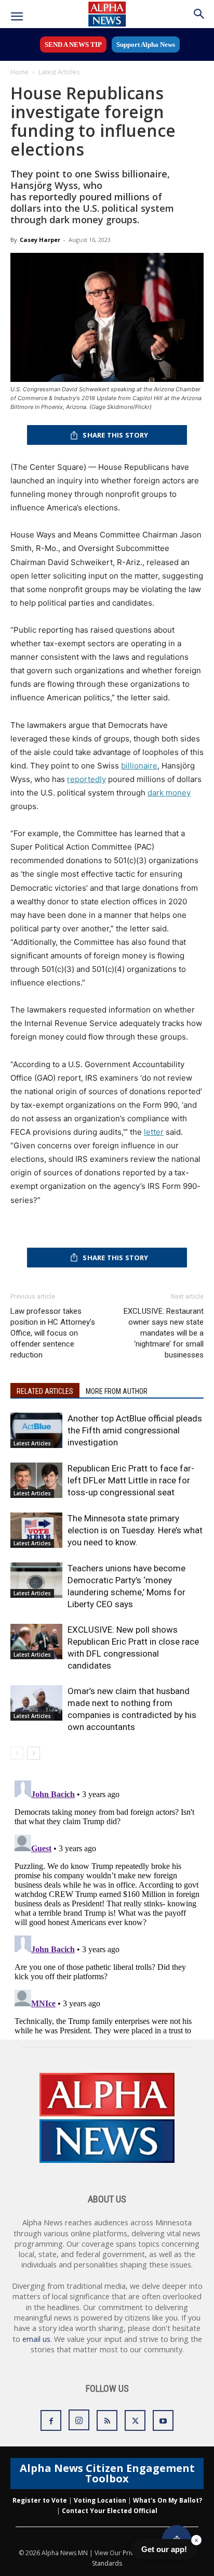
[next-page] (34, 1753)
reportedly (86, 779)
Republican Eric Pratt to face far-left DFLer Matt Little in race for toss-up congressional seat (131, 1480)
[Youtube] (163, 2420)
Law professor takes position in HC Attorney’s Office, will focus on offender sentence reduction (53, 1333)
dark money (169, 793)
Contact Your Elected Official (110, 2511)
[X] (135, 2420)
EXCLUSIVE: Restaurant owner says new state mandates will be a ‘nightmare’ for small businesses (164, 1333)
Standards (107, 2563)
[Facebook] (51, 2420)
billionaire (139, 766)
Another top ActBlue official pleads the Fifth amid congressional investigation (135, 1430)
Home (19, 72)
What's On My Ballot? (168, 2500)
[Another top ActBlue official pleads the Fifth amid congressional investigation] (36, 1431)
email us (36, 2339)
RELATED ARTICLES (45, 1391)
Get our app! (164, 2549)
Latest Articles (59, 72)
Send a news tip (73, 44)
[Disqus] (107, 1906)
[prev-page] (17, 1753)
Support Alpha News (146, 44)
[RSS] (107, 2420)
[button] (17, 17)
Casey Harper (40, 240)
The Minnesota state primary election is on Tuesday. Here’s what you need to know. (135, 1530)
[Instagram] (79, 2420)
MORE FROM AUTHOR (117, 1391)
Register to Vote (40, 2500)
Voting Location (100, 2500)
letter (154, 1132)
